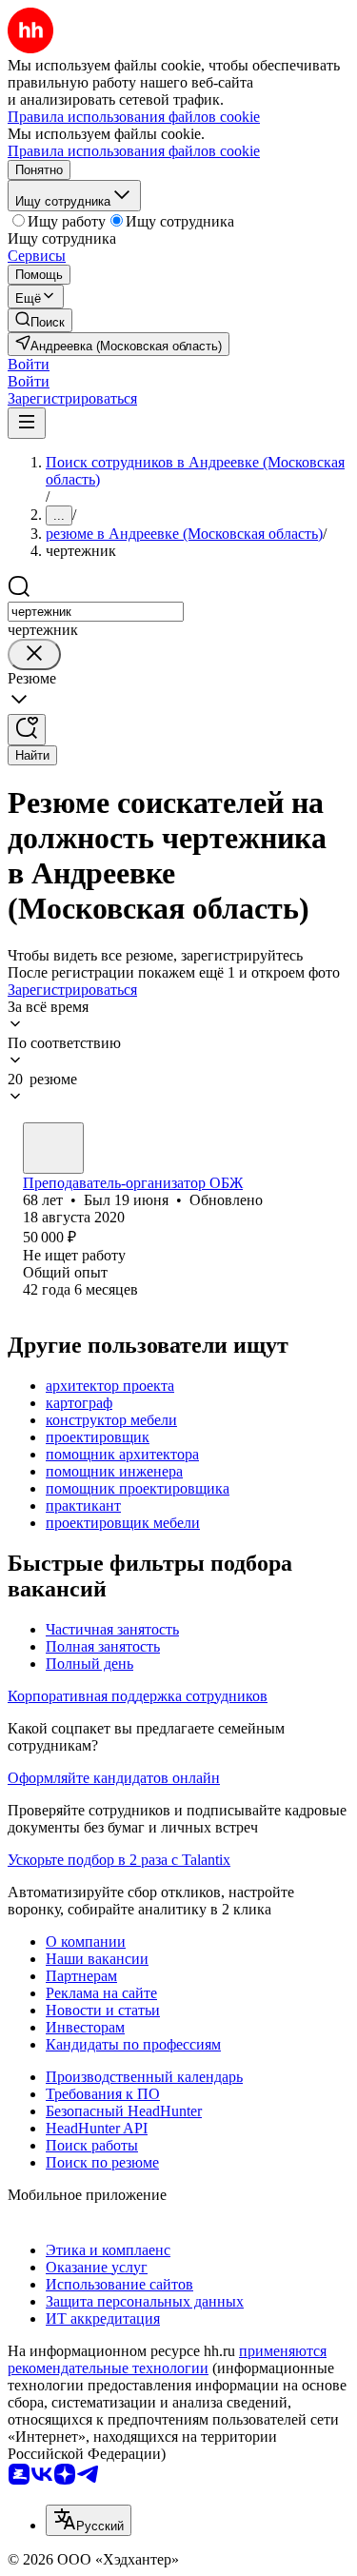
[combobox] (96, 612)
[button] (29, 364)
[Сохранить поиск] (27, 730)
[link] (40, 320)
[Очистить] (34, 654)
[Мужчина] (53, 1148)
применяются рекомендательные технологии (167, 2359)
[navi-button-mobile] (27, 423)
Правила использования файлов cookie (134, 151)
